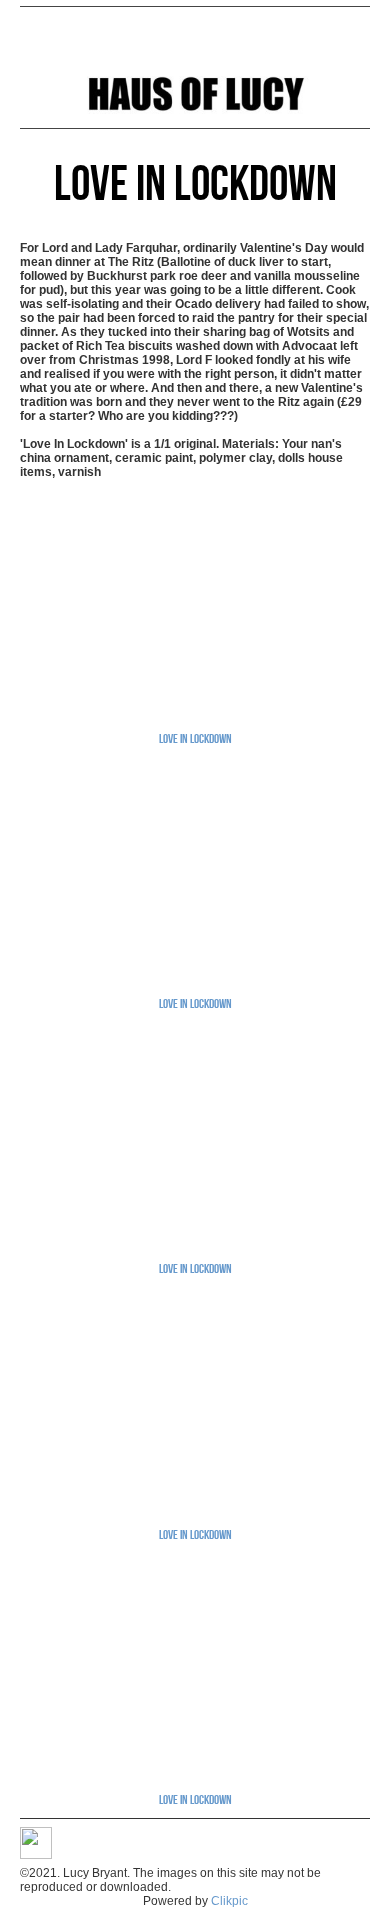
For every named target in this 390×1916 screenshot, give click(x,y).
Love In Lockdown (195, 738)
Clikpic (229, 1901)
